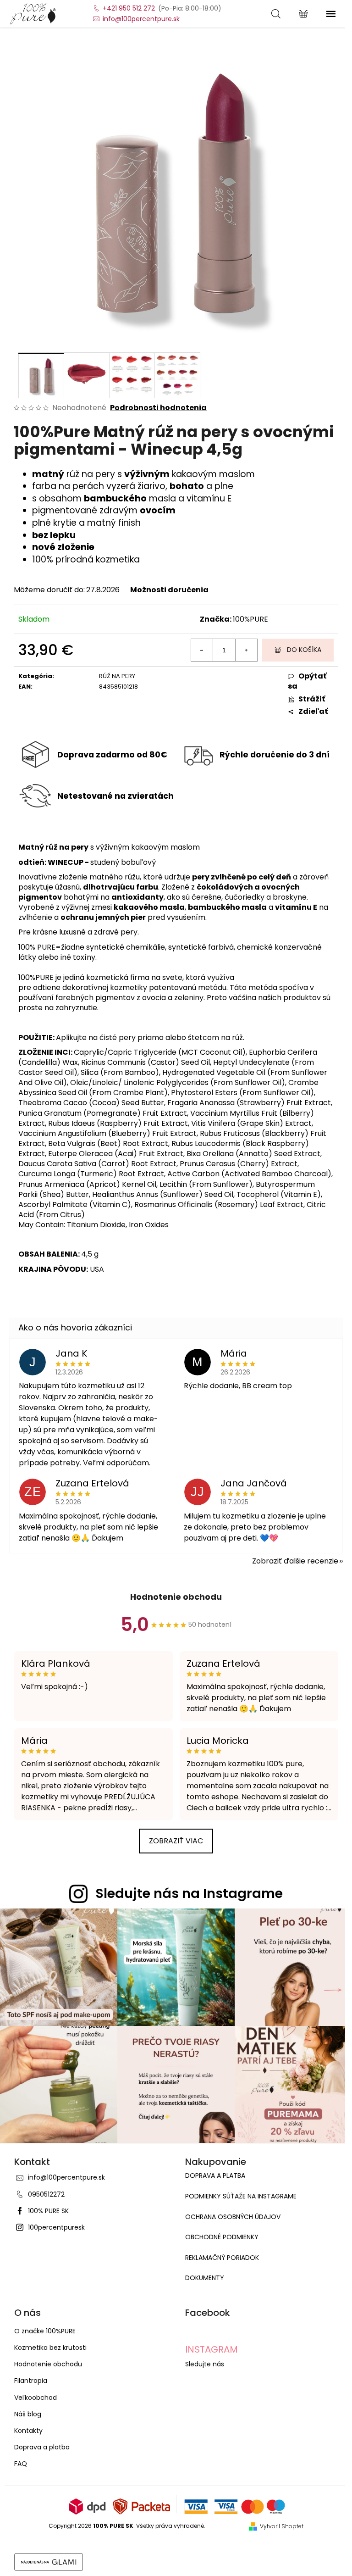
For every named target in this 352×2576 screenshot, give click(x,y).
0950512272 (46, 2194)
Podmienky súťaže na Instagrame (241, 2196)
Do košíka (304, 650)
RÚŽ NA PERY (117, 676)
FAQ (21, 2464)
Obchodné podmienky (222, 2237)
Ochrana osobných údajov (233, 2217)
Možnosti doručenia (169, 590)
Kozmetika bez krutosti (50, 2348)
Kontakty (28, 2431)
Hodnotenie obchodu (176, 1597)
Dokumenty (205, 2278)
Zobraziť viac (176, 1841)
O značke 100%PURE (45, 2331)
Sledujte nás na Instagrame (189, 1893)
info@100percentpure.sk (66, 2177)
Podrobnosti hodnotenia (158, 408)
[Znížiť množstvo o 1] (202, 650)
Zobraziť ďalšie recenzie (295, 1561)
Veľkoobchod (36, 2398)
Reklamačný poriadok (222, 2258)
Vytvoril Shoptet (282, 2526)
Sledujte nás (205, 2364)
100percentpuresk (56, 2227)
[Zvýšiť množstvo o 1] (246, 650)
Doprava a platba (215, 2176)
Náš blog (28, 2414)
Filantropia (31, 2381)
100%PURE (250, 619)
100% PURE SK (48, 2211)
